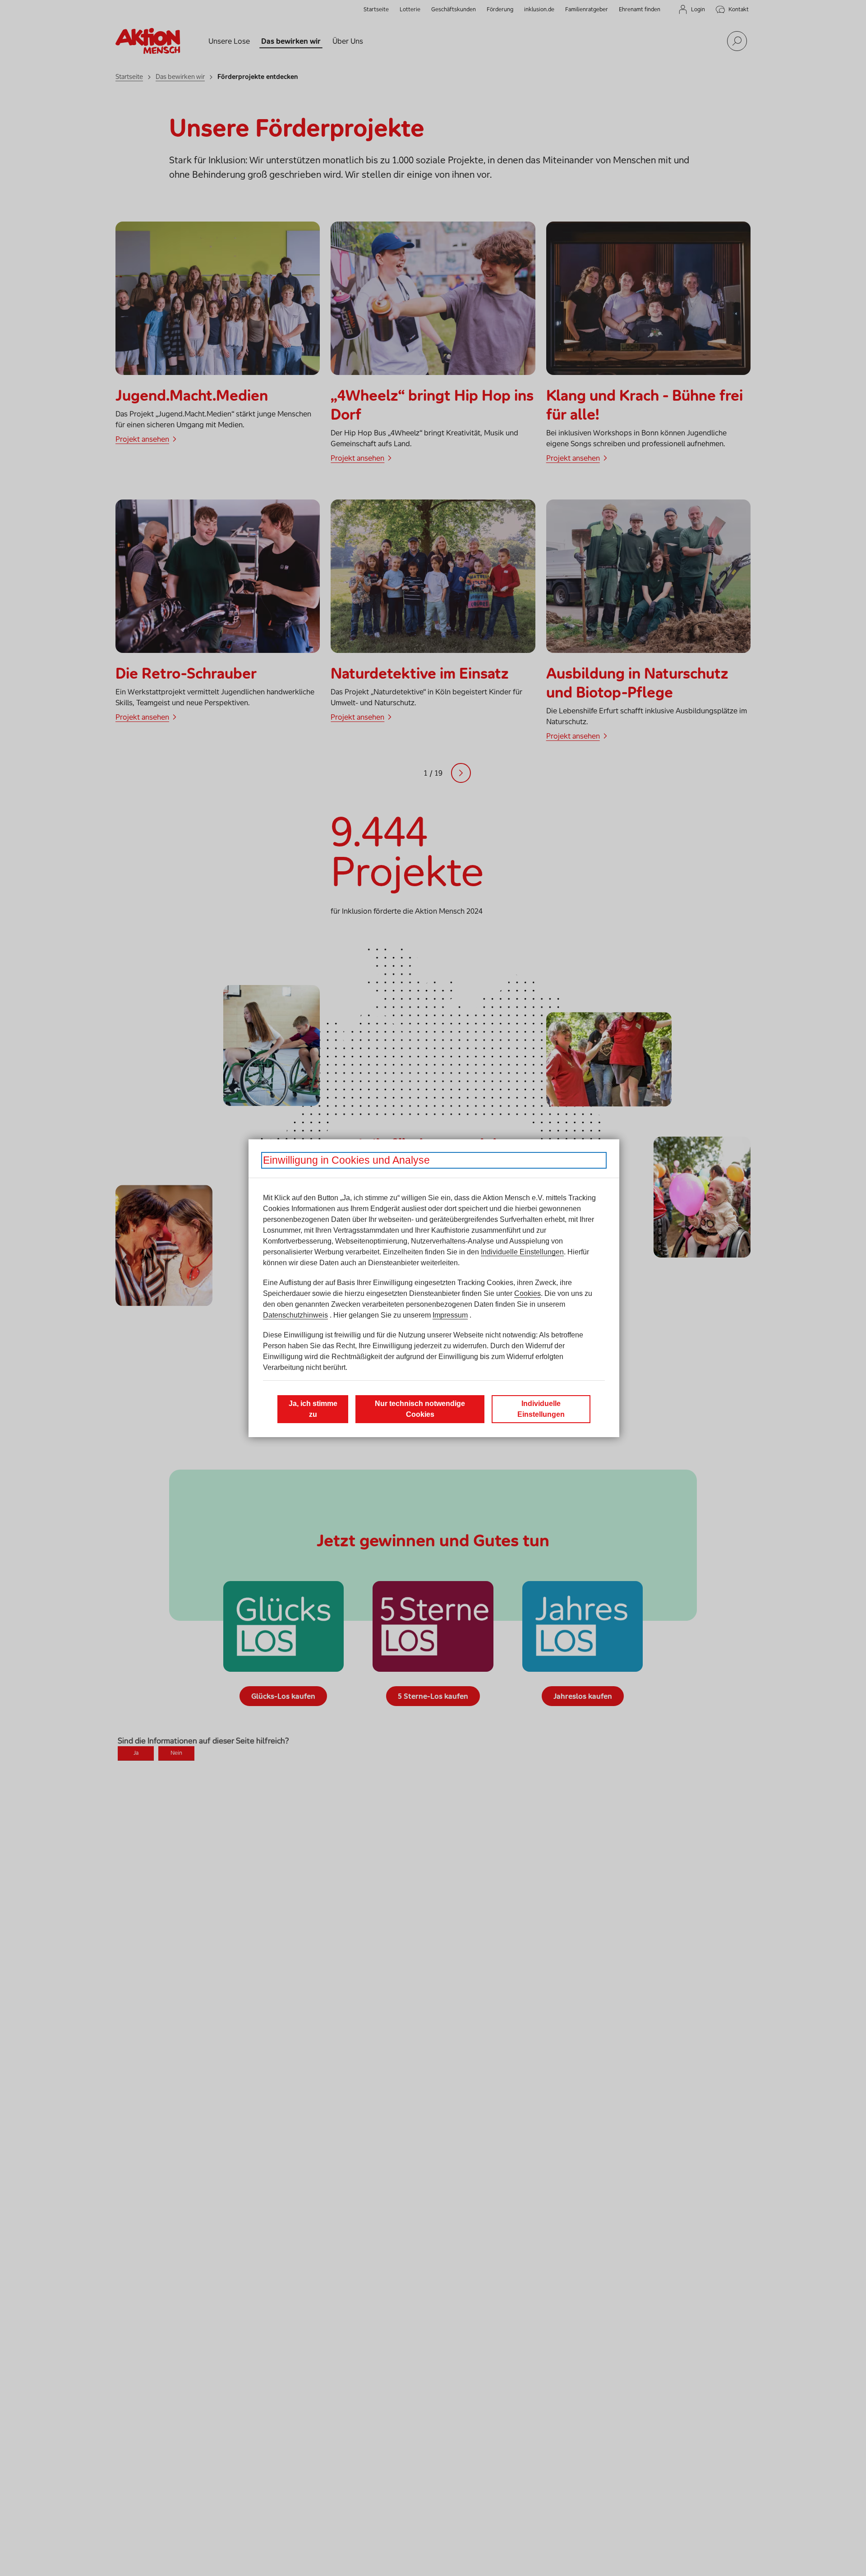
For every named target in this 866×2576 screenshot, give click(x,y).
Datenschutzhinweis (295, 1315)
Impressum (450, 1315)
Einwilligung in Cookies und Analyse (346, 1160)
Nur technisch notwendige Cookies (420, 1409)
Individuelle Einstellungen (522, 1252)
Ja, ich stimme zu (313, 1409)
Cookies (527, 1293)
